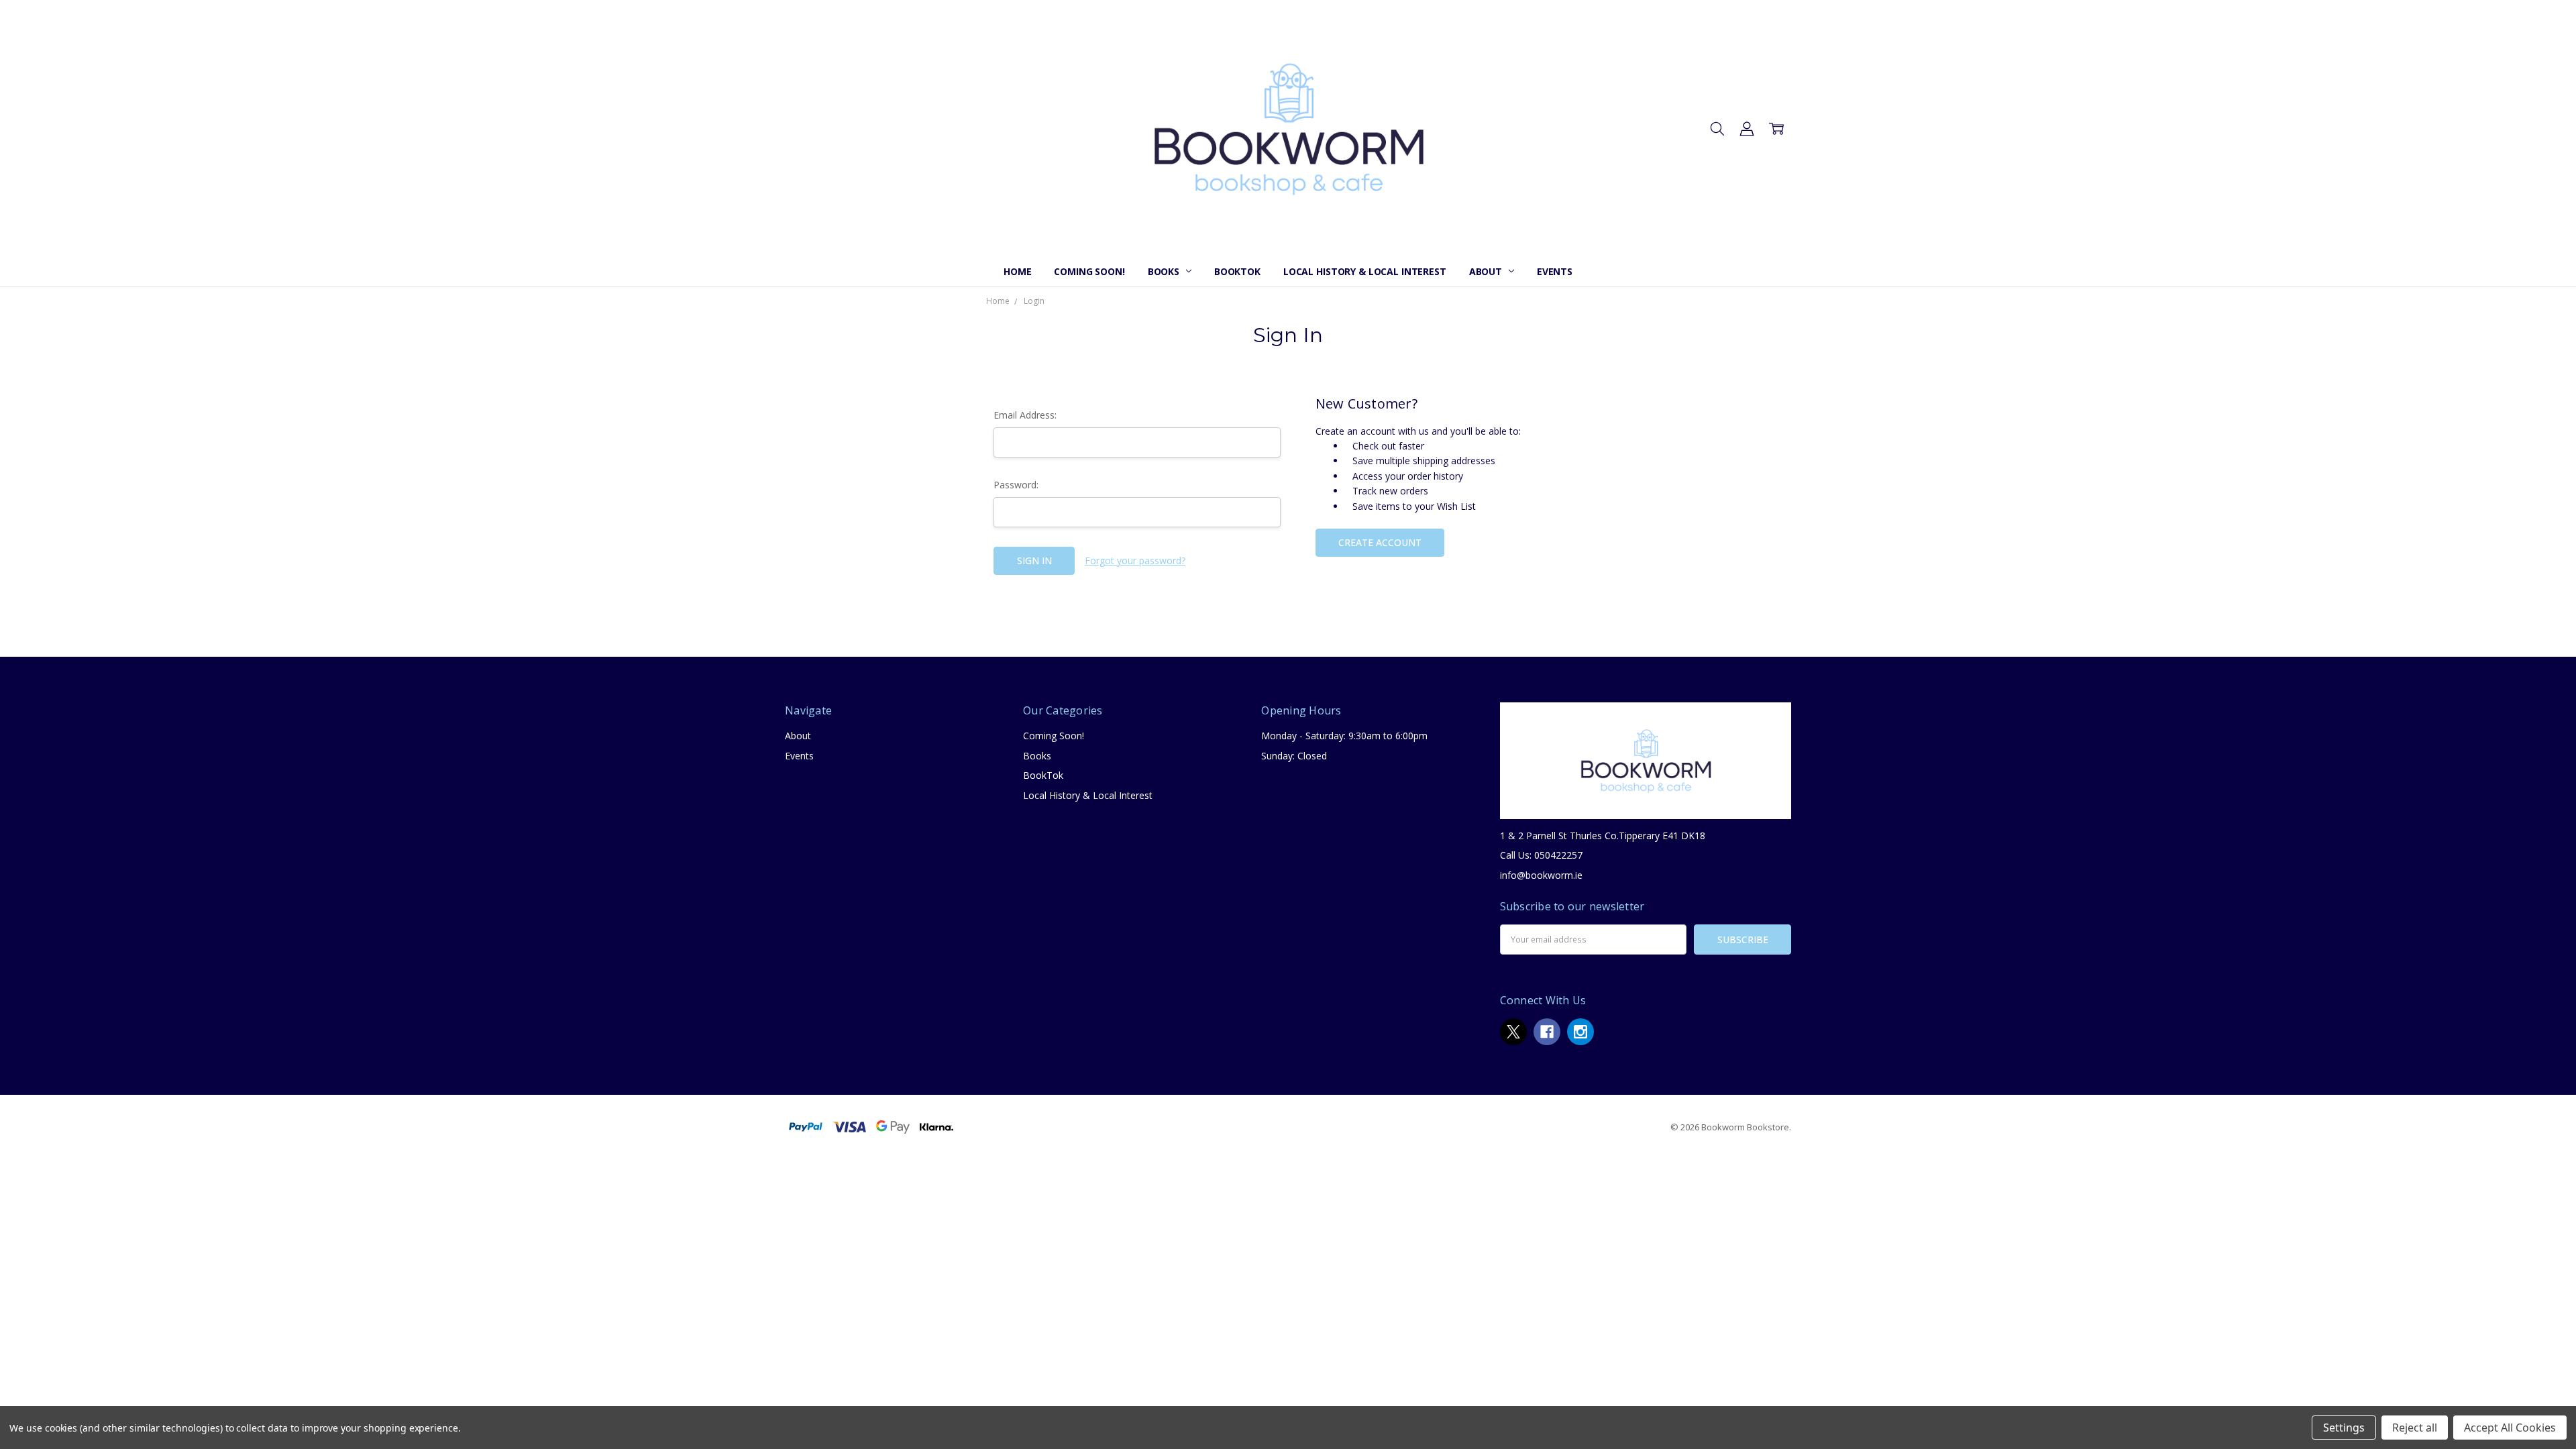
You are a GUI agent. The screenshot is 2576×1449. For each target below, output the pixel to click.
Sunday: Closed (1294, 756)
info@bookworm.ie (1541, 875)
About (1487, 271)
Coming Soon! (1089, 271)
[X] (1513, 1032)
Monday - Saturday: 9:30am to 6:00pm (1344, 736)
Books (1165, 271)
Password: (1016, 485)
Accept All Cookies (2510, 1428)
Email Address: (1025, 415)
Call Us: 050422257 (1541, 855)
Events (1555, 271)
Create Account (1380, 542)
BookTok (1237, 271)
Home (1017, 271)
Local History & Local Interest (1365, 271)
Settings (2344, 1428)
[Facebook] (1547, 1032)
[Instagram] (1580, 1032)
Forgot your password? (1135, 560)
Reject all (2415, 1428)
